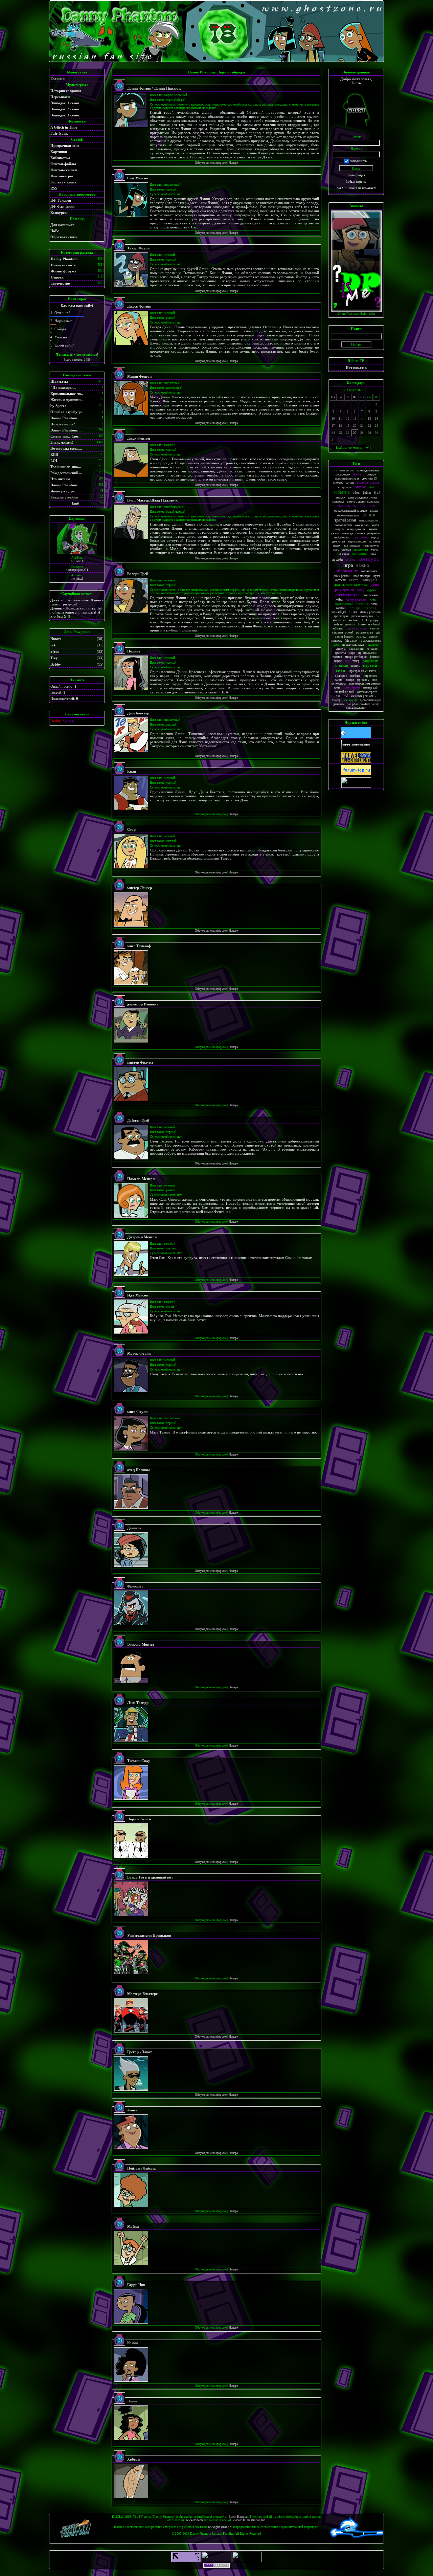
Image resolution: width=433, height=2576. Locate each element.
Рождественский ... (66, 473)
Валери (347, 550)
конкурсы (369, 580)
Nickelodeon (195, 2520)
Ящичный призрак (347, 479)
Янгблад (355, 676)
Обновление (347, 571)
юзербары (345, 487)
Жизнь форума (64, 271)
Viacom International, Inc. (249, 2520)
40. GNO (77, 561)
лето (373, 600)
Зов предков (352, 546)
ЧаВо (55, 231)
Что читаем (60, 479)
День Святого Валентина (351, 585)
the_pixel (77, 579)
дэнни (369, 515)
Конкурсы (59, 213)
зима (374, 604)
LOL (54, 461)
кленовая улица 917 (364, 696)
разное (351, 560)
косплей (341, 608)
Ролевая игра (365, 632)
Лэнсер (336, 700)
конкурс (369, 559)
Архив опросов (86, 355)
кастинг (354, 620)
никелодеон (368, 520)
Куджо (374, 511)
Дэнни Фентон (344, 637)
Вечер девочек (356, 529)
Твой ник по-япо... (66, 467)
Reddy (361, 590)
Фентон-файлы (63, 164)
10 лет (353, 612)
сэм (347, 661)
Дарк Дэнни (356, 649)
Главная (58, 79)
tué (346, 696)
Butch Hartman (238, 2517)
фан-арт (358, 474)
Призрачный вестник (351, 604)
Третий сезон (345, 520)
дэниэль (338, 704)
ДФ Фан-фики (62, 206)
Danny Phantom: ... (66, 418)
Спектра (338, 483)
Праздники (361, 537)
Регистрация (356, 175)
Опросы (58, 277)
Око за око (362, 525)
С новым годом (356, 628)
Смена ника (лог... (66, 436)
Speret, (68, 721)
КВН (54, 454)
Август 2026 (355, 390)
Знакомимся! (62, 442)
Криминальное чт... (67, 394)
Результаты (65, 355)
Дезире (371, 474)
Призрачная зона (65, 146)
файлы (367, 493)
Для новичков (62, 225)
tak (53, 645)
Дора (352, 653)
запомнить (358, 161)
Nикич (56, 639)
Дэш (336, 645)
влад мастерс (362, 576)
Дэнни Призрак (347, 595)
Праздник (359, 553)
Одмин (372, 590)
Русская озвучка (362, 616)
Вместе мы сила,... (66, 448)
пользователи (343, 525)
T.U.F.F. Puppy (370, 620)
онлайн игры (344, 470)
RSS (54, 188)
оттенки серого (367, 692)
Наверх (234, 163)
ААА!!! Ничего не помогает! (356, 188)
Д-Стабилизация (370, 700)
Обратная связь (64, 237)
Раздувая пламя (368, 482)
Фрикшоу (363, 680)
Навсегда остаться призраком (361, 533)
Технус (355, 666)
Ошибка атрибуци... (67, 412)
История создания (66, 91)
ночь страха (352, 688)
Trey (54, 658)
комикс (361, 637)
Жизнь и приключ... (67, 400)
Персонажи (60, 97)
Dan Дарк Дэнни (356, 708)
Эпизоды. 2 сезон (65, 109)
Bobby (56, 664)
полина (337, 657)
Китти (350, 483)
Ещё (75, 503)
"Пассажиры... (63, 387)
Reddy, (56, 721)
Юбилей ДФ (339, 612)
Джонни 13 (370, 479)
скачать (344, 506)
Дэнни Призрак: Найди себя (356, 314)
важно (363, 565)
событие (341, 492)
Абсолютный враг (348, 515)
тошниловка (369, 571)
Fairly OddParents (344, 624)
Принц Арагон (367, 653)
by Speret (58, 406)
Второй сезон (364, 506)
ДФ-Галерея (61, 200)
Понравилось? (63, 424)
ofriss (55, 651)
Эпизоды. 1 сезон (65, 103)
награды (343, 554)
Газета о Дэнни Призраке (363, 502)
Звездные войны (64, 497)
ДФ (378, 632)
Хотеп (375, 550)
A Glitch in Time (64, 127)
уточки (375, 628)
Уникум (341, 649)
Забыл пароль (356, 182)
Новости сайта (63, 265)
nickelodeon (342, 537)
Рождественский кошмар (351, 511)
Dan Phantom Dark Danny (363, 704)
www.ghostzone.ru (220, 2527)
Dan (338, 696)
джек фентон (342, 576)
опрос (360, 487)
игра (348, 565)
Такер (356, 661)
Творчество (60, 283)
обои (356, 493)
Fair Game (59, 133)
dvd (372, 487)
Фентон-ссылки (64, 170)
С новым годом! (343, 632)
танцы (350, 680)
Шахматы (59, 381)
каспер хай (370, 688)
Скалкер (373, 645)
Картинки (59, 152)
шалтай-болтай (344, 692)
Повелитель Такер (354, 645)
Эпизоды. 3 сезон (65, 115)
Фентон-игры (62, 176)
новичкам (361, 549)
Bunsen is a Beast (369, 624)
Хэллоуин (350, 700)
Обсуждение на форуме (211, 163)
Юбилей (338, 628)
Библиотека (60, 158)
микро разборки (356, 657)
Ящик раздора (63, 491)
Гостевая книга (63, 182)
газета (354, 580)
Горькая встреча (370, 641)
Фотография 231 (77, 570)
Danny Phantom (64, 259)
